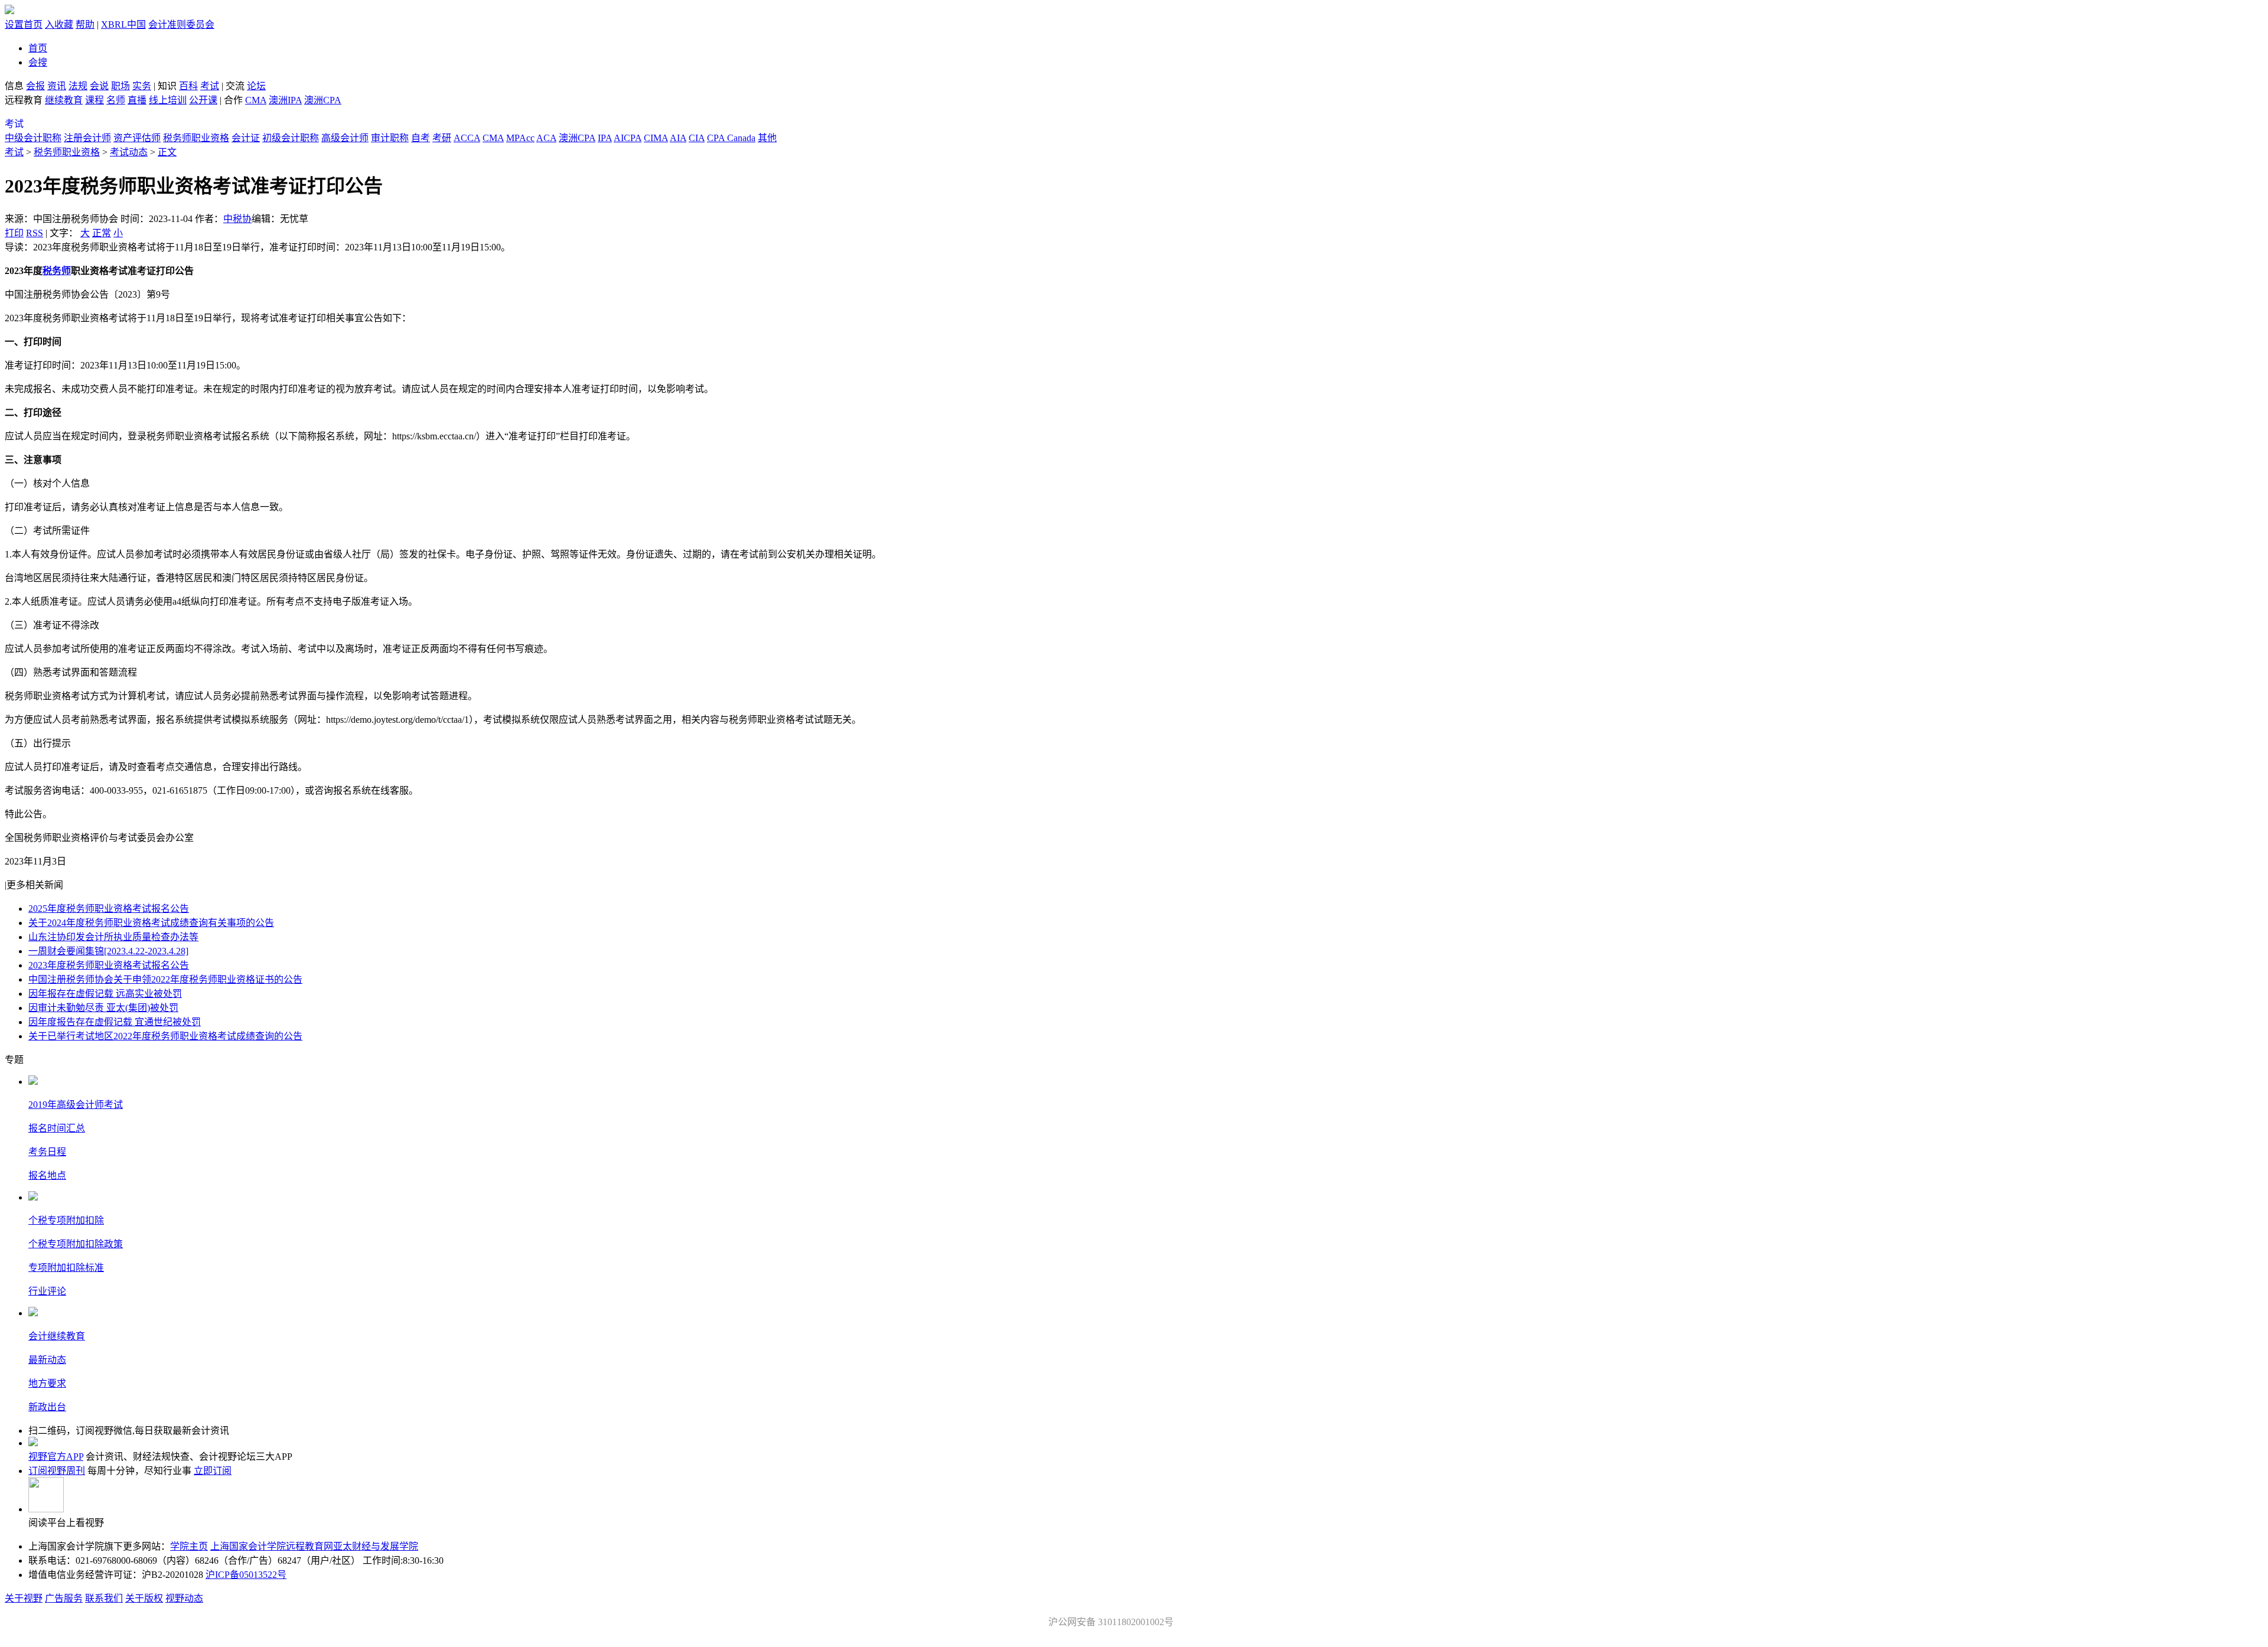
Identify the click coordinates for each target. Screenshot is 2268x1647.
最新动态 (47, 1360)
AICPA (628, 138)
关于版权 (144, 1598)
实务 (142, 86)
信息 (14, 86)
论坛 (256, 86)
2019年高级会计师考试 (76, 1105)
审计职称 (390, 138)
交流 (235, 86)
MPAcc (520, 138)
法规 (78, 86)
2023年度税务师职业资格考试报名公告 (109, 965)
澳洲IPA (285, 100)
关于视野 (24, 1598)
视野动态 (184, 1598)
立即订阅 (213, 1471)
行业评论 (47, 1291)
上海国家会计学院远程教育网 (272, 1546)
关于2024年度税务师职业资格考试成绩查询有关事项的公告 (151, 923)
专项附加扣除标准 (66, 1268)
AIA (678, 138)
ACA (546, 138)
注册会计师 (87, 138)
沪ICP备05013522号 (246, 1575)
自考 (421, 138)
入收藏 (59, 25)
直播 (137, 100)
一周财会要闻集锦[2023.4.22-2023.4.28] (108, 951)
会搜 (38, 62)
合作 (233, 100)
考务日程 (47, 1152)
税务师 (57, 271)
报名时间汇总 (57, 1128)
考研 (442, 138)
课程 (94, 100)
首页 (38, 48)
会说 (99, 86)
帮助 (85, 25)
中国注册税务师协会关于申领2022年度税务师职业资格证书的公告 (165, 979)
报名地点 (47, 1175)
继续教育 (64, 100)
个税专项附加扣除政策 (76, 1244)
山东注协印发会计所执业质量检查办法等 (113, 937)
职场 (120, 86)
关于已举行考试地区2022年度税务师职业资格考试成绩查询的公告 (165, 1036)
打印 (14, 233)
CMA (256, 100)
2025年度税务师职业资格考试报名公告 (109, 909)
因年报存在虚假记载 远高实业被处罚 (105, 994)
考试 (210, 86)
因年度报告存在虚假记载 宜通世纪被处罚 (115, 1022)
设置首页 (24, 25)
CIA (697, 138)
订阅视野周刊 (57, 1471)
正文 (167, 152)
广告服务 (64, 1598)
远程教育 (25, 100)
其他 (767, 138)
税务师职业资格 (196, 138)
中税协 (237, 219)
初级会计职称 (291, 138)
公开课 (203, 100)
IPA (605, 138)
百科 (188, 86)
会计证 (246, 138)
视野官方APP (56, 1457)
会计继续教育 (57, 1336)
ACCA (467, 138)
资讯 (57, 86)
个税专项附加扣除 (66, 1220)
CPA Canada (731, 138)
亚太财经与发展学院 (376, 1546)
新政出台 (47, 1407)
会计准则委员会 (181, 25)
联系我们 (104, 1598)
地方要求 (47, 1383)
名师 (116, 100)
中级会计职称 (33, 138)
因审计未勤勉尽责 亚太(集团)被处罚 (103, 1008)
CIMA (656, 138)
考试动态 (129, 152)
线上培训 (168, 100)
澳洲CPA (323, 100)
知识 (167, 86)
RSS (35, 233)
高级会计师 (345, 138)
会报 (35, 86)
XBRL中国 (123, 25)
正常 (102, 233)
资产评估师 (137, 138)
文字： (86, 233)
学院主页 (189, 1546)
